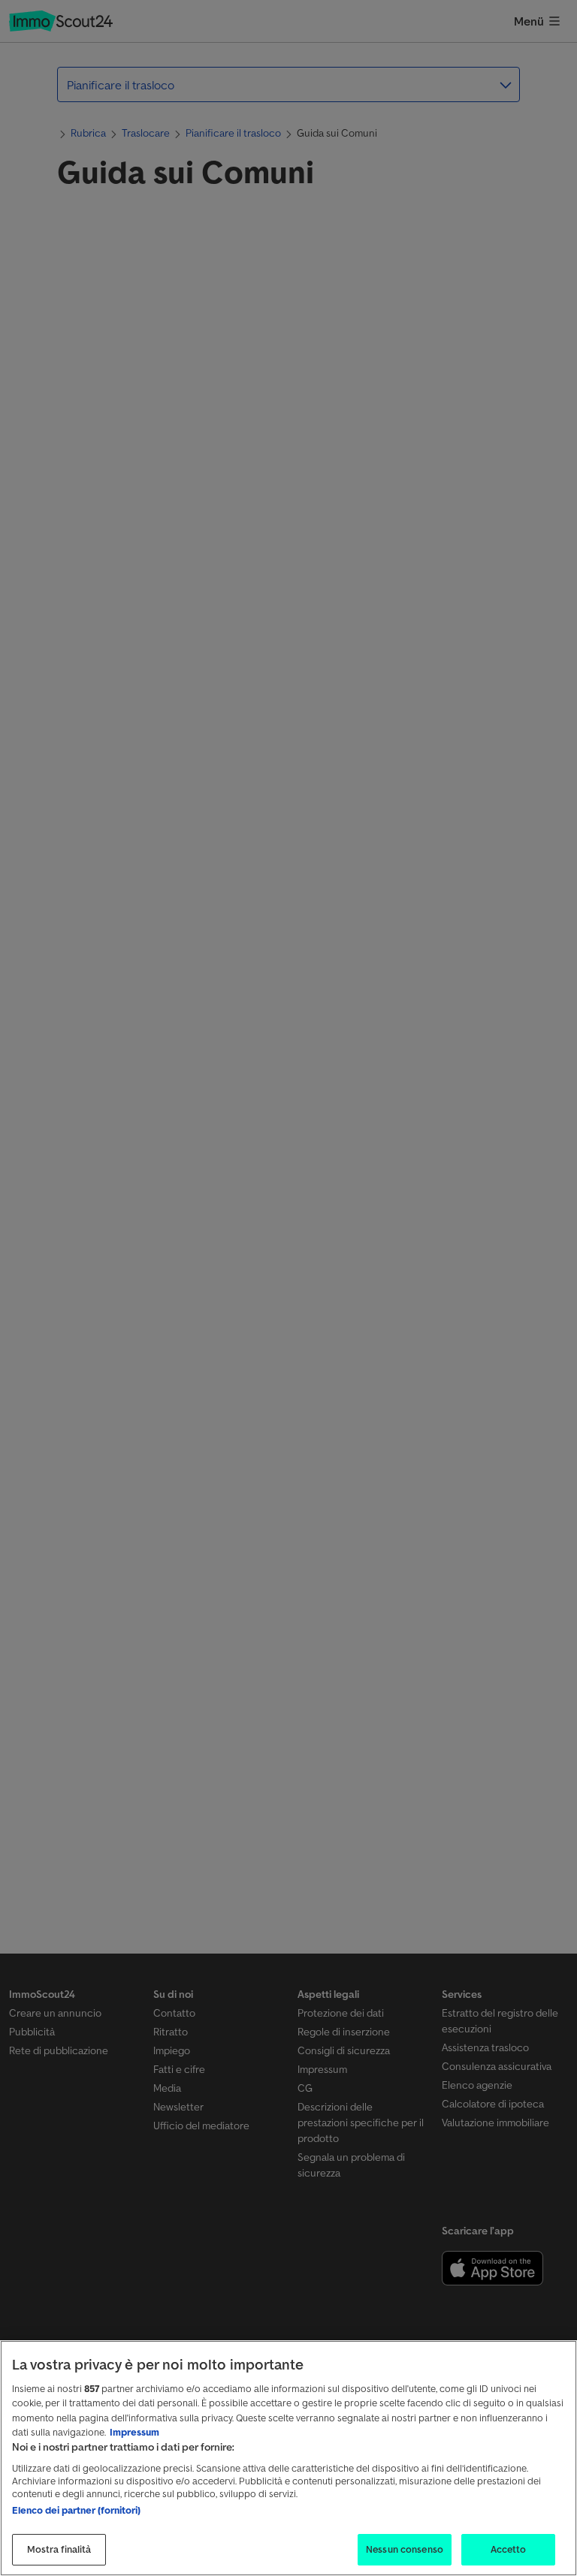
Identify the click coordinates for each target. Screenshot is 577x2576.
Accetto (509, 2549)
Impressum (134, 2432)
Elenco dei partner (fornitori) (76, 2510)
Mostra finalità (59, 2549)
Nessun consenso (405, 2549)
